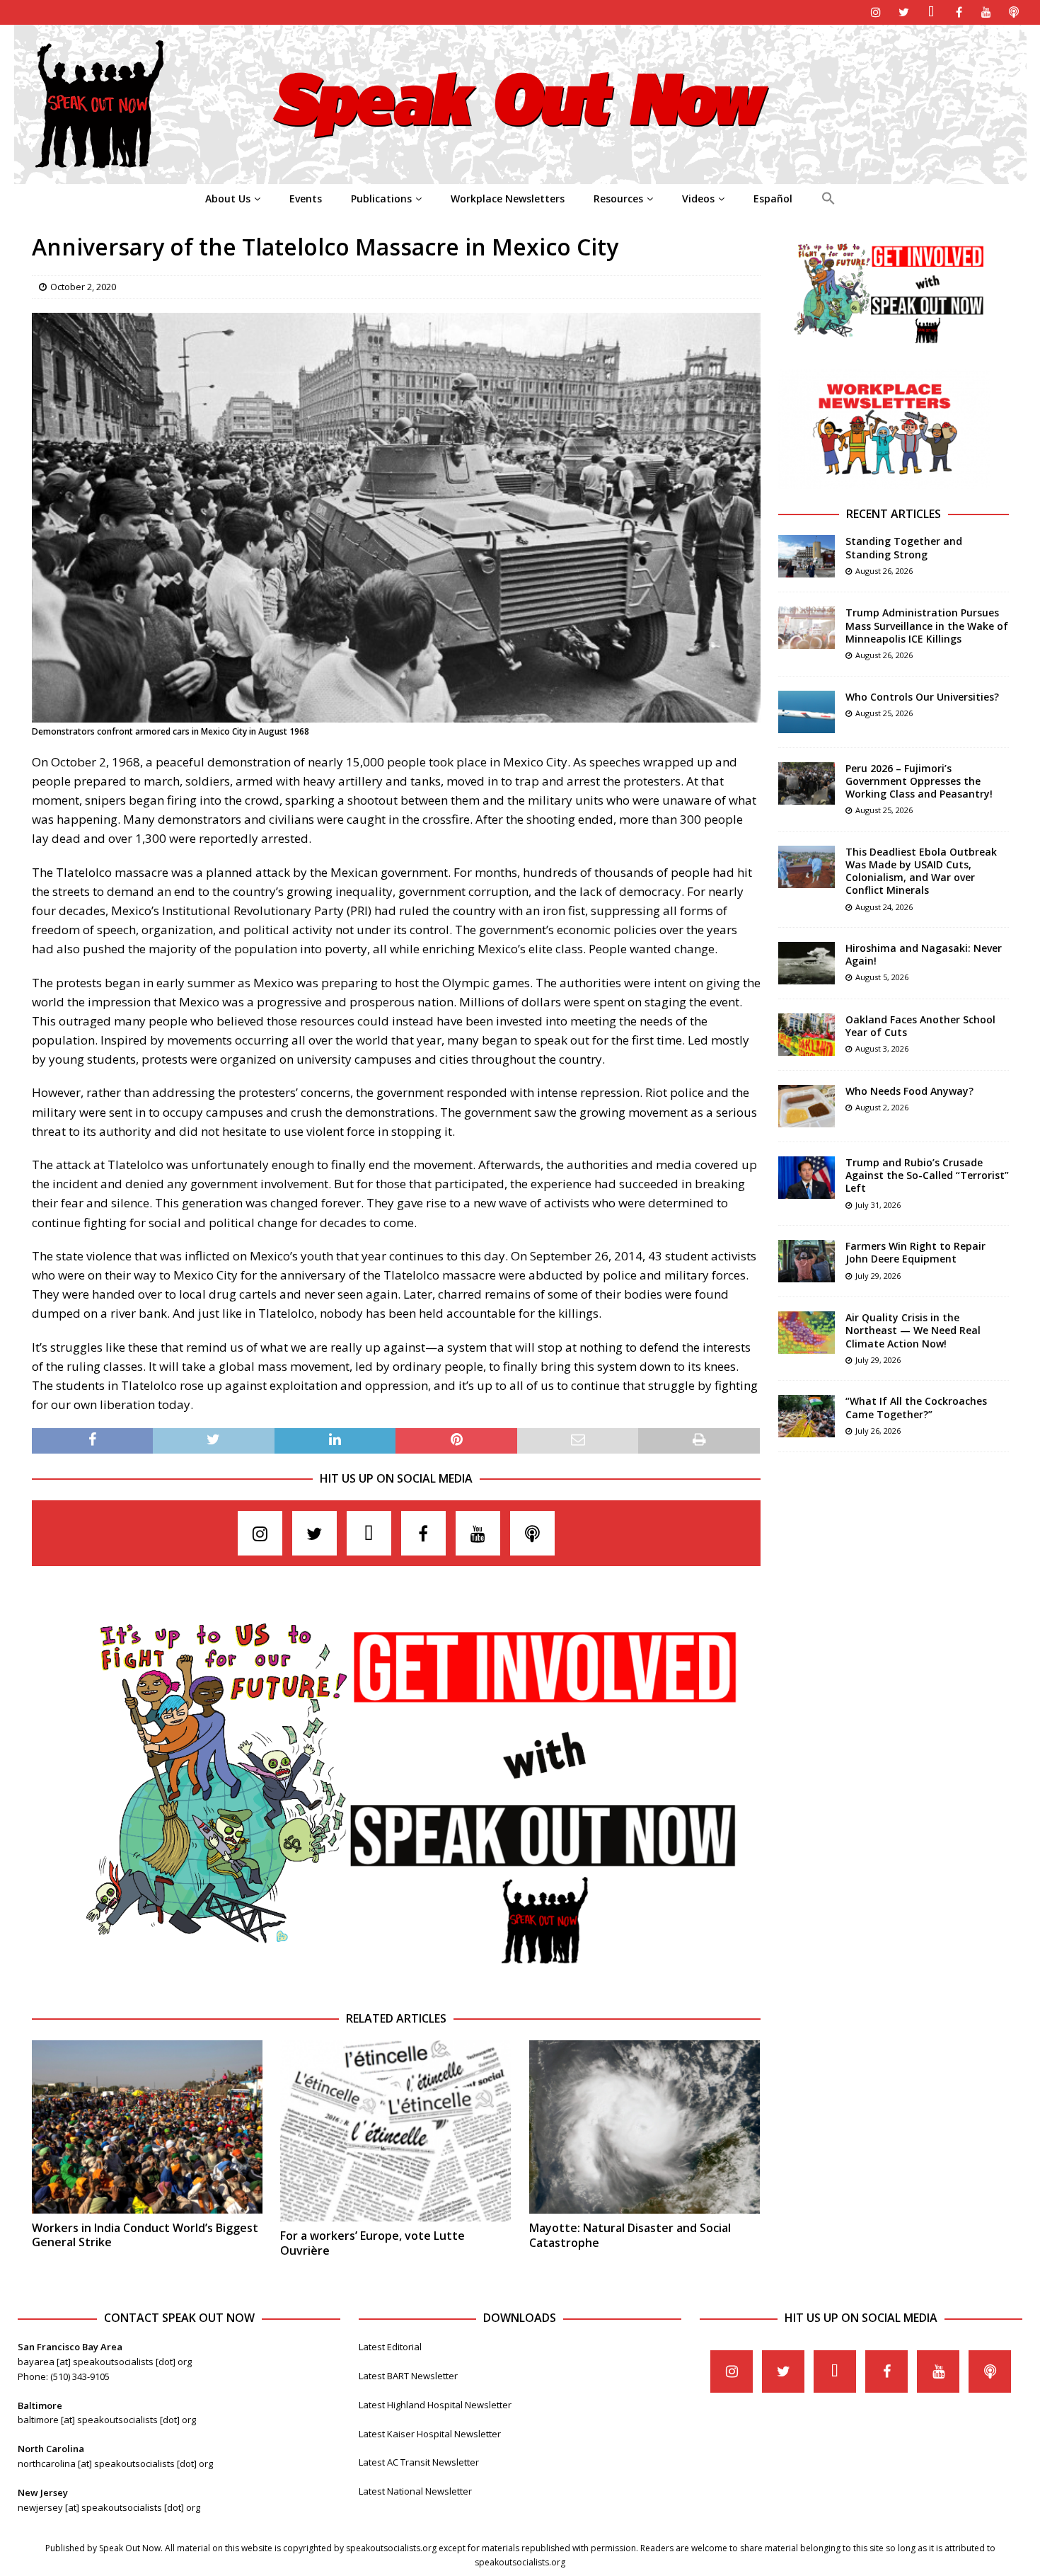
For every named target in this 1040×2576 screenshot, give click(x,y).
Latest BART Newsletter (408, 2376)
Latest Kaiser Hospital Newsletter (430, 2434)
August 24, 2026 (884, 907)
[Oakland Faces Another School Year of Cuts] (807, 1035)
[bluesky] (931, 12)
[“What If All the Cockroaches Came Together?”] (807, 1416)
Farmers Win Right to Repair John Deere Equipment (915, 1252)
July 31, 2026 (878, 1205)
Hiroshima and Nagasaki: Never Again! (924, 954)
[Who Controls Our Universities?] (807, 712)
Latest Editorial (390, 2347)
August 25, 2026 (884, 713)
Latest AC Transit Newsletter (419, 2462)
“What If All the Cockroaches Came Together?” (916, 1407)
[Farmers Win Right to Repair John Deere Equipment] (807, 1261)
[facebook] (959, 12)
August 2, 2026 (882, 1107)
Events (306, 199)
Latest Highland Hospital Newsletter (435, 2405)
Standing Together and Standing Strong (904, 547)
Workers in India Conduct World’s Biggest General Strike (145, 2235)
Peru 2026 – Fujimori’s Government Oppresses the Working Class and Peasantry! (919, 781)
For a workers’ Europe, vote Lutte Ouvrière (372, 2243)
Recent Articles (894, 514)
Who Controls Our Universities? (922, 697)
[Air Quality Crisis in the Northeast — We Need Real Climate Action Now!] (807, 1333)
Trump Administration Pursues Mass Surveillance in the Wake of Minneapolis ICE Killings (927, 625)
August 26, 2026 (884, 571)
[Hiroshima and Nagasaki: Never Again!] (807, 963)
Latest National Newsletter (415, 2491)
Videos (698, 199)
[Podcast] (1014, 12)
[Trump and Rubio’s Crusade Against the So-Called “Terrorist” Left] (807, 1178)
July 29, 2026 (878, 1276)
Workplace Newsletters (508, 199)
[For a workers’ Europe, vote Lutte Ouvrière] (395, 2131)
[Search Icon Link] (828, 199)
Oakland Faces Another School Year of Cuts (920, 1026)
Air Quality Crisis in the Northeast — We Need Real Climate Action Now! (913, 1330)
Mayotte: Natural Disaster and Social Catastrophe (630, 2235)
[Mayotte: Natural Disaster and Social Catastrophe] (645, 2127)
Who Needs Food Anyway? (909, 1091)
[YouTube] (987, 12)
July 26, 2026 (878, 1431)
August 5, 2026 (882, 977)
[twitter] (904, 12)
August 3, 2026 (882, 1048)
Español (773, 199)
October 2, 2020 (83, 287)
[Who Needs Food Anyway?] (807, 1106)
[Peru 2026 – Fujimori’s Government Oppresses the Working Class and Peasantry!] (807, 783)
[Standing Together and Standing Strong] (807, 556)
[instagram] (876, 12)
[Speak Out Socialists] (520, 176)
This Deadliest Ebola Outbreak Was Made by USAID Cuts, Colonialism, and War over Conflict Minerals (921, 871)
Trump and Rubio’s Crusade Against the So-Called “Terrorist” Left (927, 1175)
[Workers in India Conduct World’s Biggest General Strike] (147, 2127)
